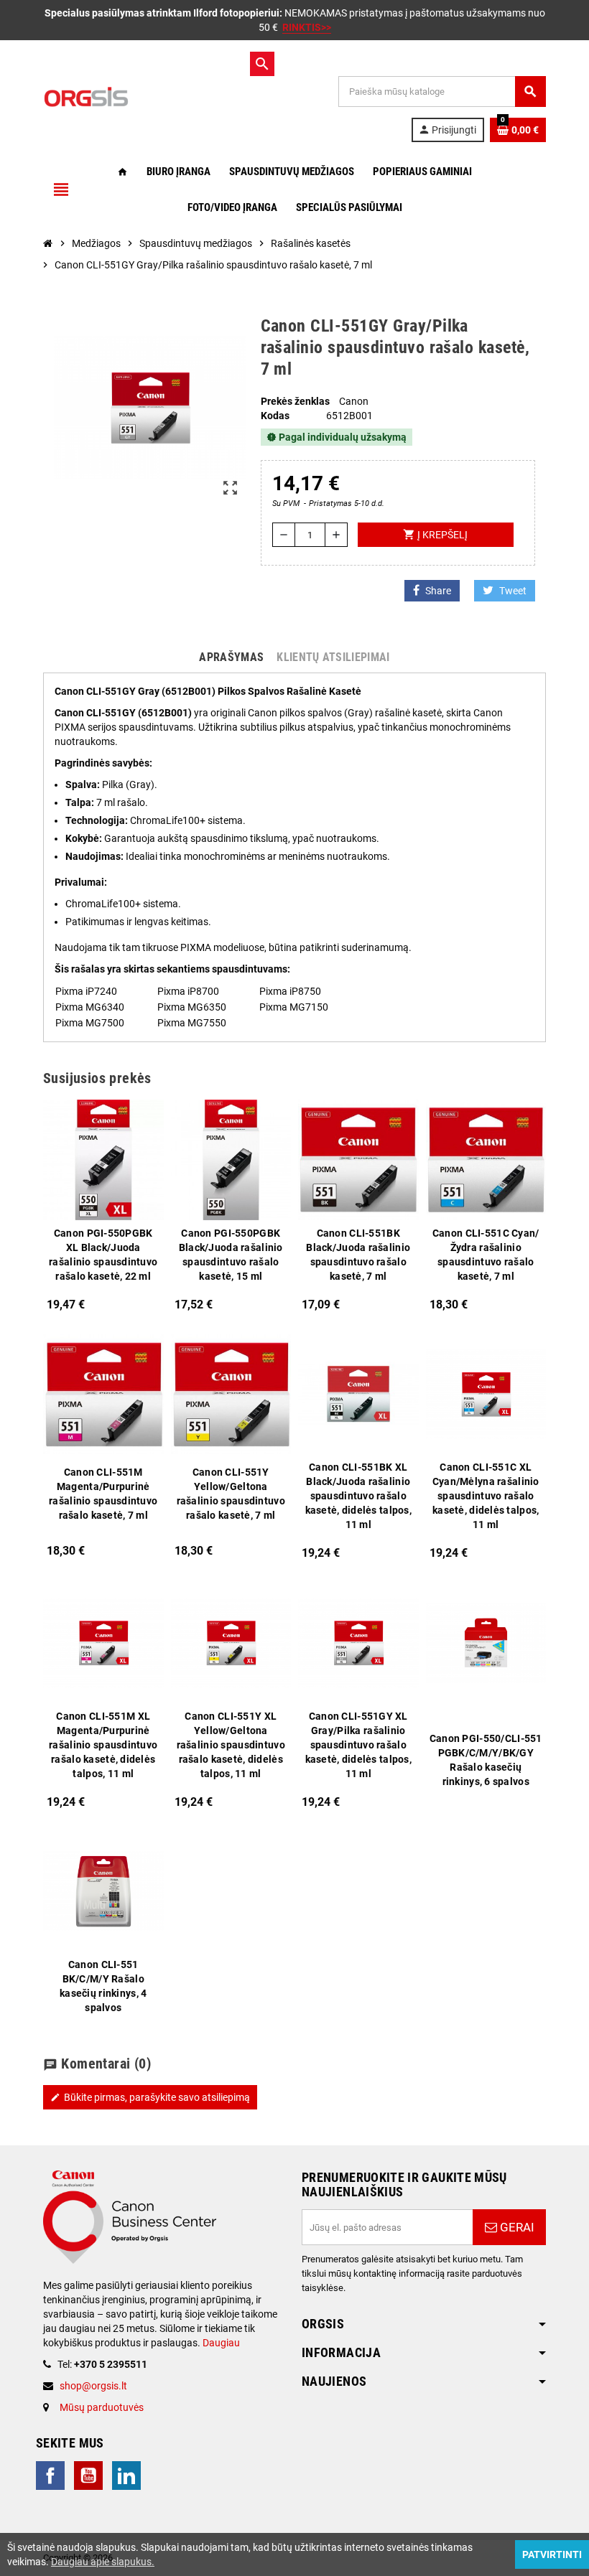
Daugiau (220, 2343)
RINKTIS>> (307, 27)
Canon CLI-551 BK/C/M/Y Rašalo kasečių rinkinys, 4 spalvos (103, 1986)
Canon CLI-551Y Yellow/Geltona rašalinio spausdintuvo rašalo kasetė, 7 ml (231, 1494)
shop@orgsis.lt (93, 2386)
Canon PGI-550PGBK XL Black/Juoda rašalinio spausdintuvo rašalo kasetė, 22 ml (103, 1255)
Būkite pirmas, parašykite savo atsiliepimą (150, 2097)
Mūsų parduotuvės (102, 2407)
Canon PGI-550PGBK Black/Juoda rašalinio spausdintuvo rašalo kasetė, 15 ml (231, 1255)
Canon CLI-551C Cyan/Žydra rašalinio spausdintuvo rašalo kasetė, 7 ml (486, 1255)
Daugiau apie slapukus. (103, 2562)
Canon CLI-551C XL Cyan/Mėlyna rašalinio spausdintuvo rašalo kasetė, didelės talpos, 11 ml (486, 1496)
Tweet (513, 591)
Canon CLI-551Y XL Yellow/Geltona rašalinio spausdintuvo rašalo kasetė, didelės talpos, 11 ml (231, 1745)
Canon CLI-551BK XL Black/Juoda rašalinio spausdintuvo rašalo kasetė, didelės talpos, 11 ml (358, 1496)
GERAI (516, 2227)
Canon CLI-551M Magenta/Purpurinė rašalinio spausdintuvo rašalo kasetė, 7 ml (103, 1494)
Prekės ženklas (295, 401)
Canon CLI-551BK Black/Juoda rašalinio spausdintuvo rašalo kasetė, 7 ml (358, 1255)
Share (438, 591)
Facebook (50, 2476)
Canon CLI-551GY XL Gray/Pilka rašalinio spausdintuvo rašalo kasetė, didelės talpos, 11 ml (358, 1745)
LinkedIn (126, 2476)
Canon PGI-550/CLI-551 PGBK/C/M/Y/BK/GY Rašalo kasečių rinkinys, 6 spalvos (486, 1760)
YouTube (88, 2476)
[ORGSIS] (144, 96)
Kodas (275, 416)
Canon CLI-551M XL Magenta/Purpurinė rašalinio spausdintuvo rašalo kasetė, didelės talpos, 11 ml (103, 1745)
